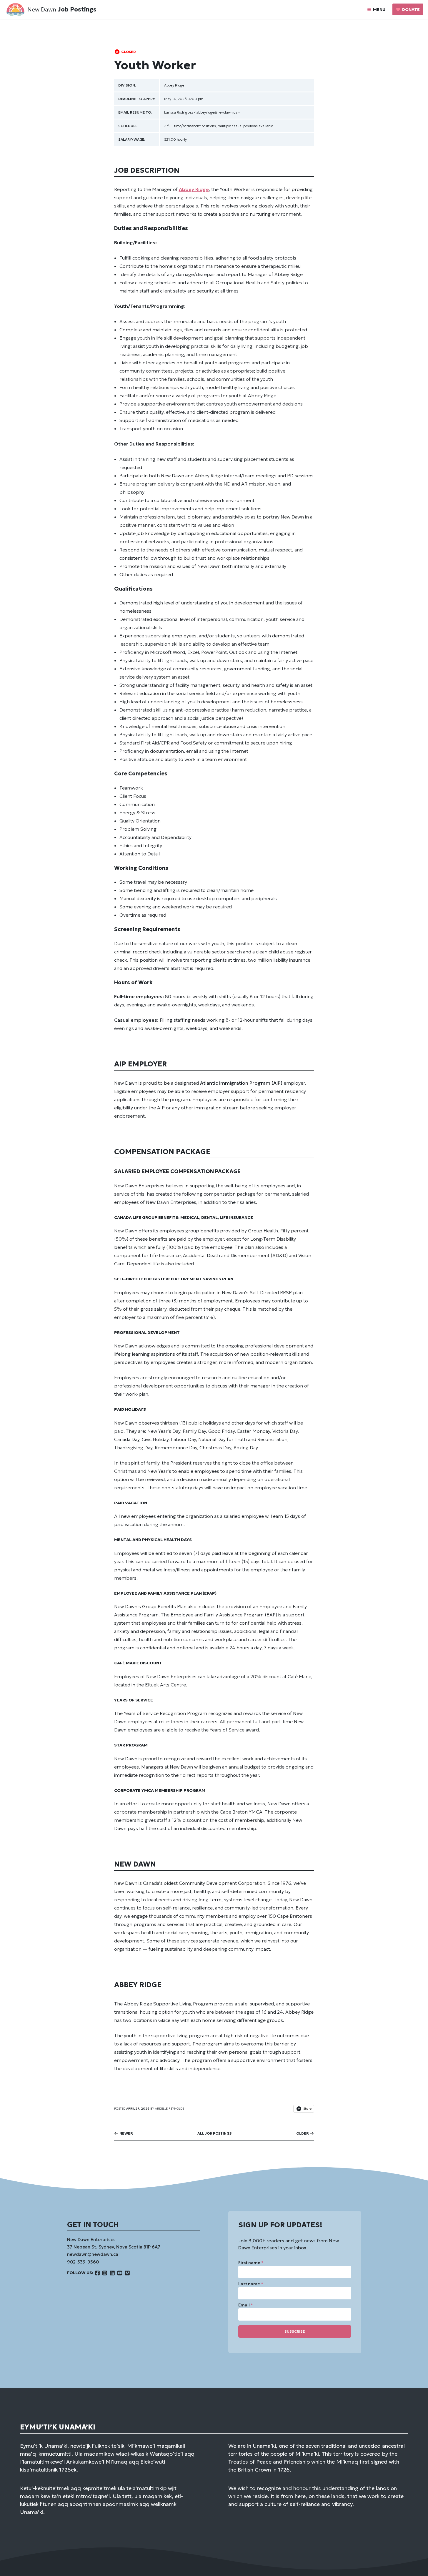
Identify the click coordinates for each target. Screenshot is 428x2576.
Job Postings (77, 9)
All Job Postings (214, 2133)
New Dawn (42, 9)
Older (303, 2133)
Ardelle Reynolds (170, 2109)
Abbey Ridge (174, 85)
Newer (126, 2133)
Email (246, 2305)
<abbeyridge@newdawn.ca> (217, 112)
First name (251, 2263)
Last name (251, 2284)
